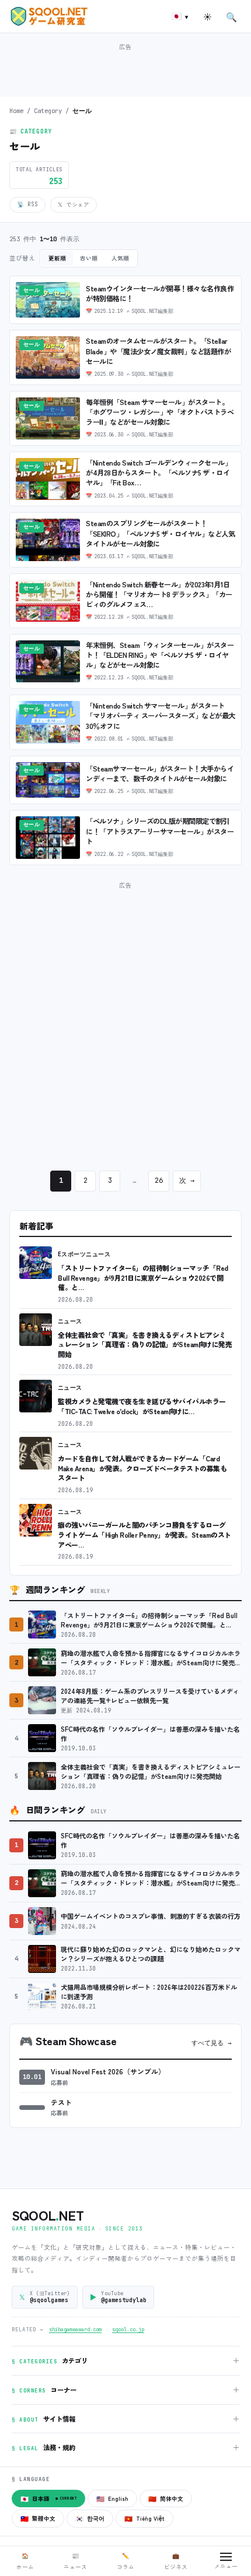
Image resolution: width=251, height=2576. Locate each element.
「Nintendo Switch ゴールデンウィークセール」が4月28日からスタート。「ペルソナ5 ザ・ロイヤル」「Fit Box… (158, 473)
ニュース (70, 1321)
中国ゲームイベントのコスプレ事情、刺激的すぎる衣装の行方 (151, 1916)
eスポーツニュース (84, 1254)
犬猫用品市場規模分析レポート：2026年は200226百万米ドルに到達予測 (149, 1992)
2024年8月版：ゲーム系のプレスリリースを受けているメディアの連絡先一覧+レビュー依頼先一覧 (150, 1696)
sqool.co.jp (128, 2330)
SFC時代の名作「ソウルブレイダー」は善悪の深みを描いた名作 (150, 1734)
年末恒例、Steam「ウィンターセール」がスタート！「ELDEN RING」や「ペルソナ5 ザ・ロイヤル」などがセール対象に (160, 655)
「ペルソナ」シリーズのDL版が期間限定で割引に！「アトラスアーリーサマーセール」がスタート (160, 831)
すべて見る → (212, 2043)
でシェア (74, 205)
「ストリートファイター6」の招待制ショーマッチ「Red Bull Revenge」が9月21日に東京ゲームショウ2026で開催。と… (143, 1277)
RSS (27, 204)
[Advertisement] (125, 69)
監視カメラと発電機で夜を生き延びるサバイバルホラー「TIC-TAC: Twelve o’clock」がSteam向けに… (142, 1406)
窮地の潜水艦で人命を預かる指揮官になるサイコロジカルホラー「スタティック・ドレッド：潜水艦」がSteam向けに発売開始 (151, 1658)
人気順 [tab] (120, 258)
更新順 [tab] (57, 258)
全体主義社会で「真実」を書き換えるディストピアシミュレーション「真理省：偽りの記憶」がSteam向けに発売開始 (145, 1344)
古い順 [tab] (89, 258)
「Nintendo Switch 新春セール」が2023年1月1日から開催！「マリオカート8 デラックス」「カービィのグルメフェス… (159, 594)
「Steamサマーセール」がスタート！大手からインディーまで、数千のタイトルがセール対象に (160, 773)
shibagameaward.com (75, 2330)
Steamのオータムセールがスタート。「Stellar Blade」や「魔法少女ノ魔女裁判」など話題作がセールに (158, 351)
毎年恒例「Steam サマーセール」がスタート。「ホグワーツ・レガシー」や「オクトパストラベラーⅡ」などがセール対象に (160, 412)
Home (16, 111)
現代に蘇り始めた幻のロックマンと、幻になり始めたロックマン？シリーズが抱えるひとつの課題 (151, 1954)
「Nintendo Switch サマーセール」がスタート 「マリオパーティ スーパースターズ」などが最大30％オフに (161, 716)
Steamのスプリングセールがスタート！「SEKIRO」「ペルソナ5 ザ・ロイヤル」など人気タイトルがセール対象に (160, 533)
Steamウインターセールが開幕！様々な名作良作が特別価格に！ (160, 293)
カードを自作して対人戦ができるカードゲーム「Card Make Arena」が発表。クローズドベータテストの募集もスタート (142, 1468)
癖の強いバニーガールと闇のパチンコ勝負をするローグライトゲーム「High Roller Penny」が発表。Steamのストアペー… (144, 1534)
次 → (187, 1180)
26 (159, 1180)
